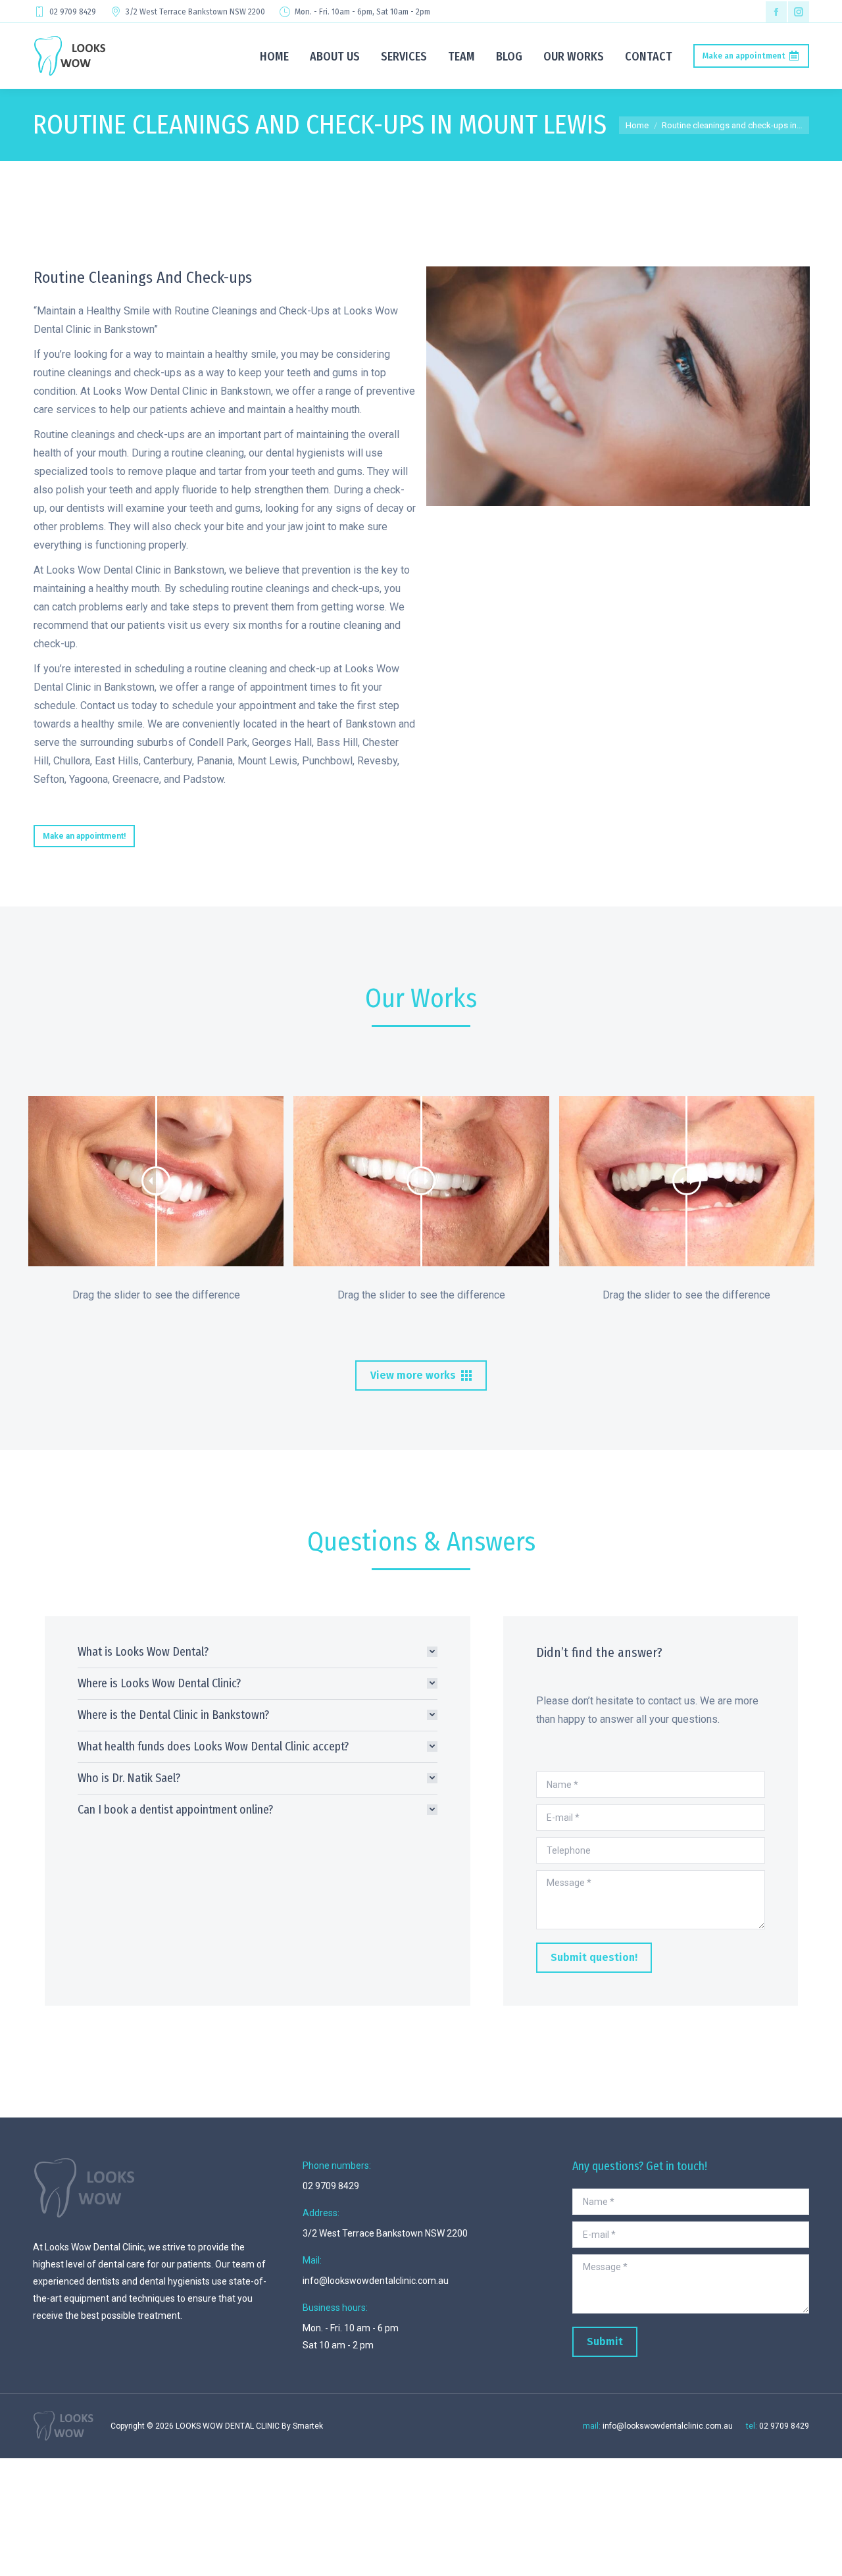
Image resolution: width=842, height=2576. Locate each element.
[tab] (258, 1652)
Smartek (308, 2426)
